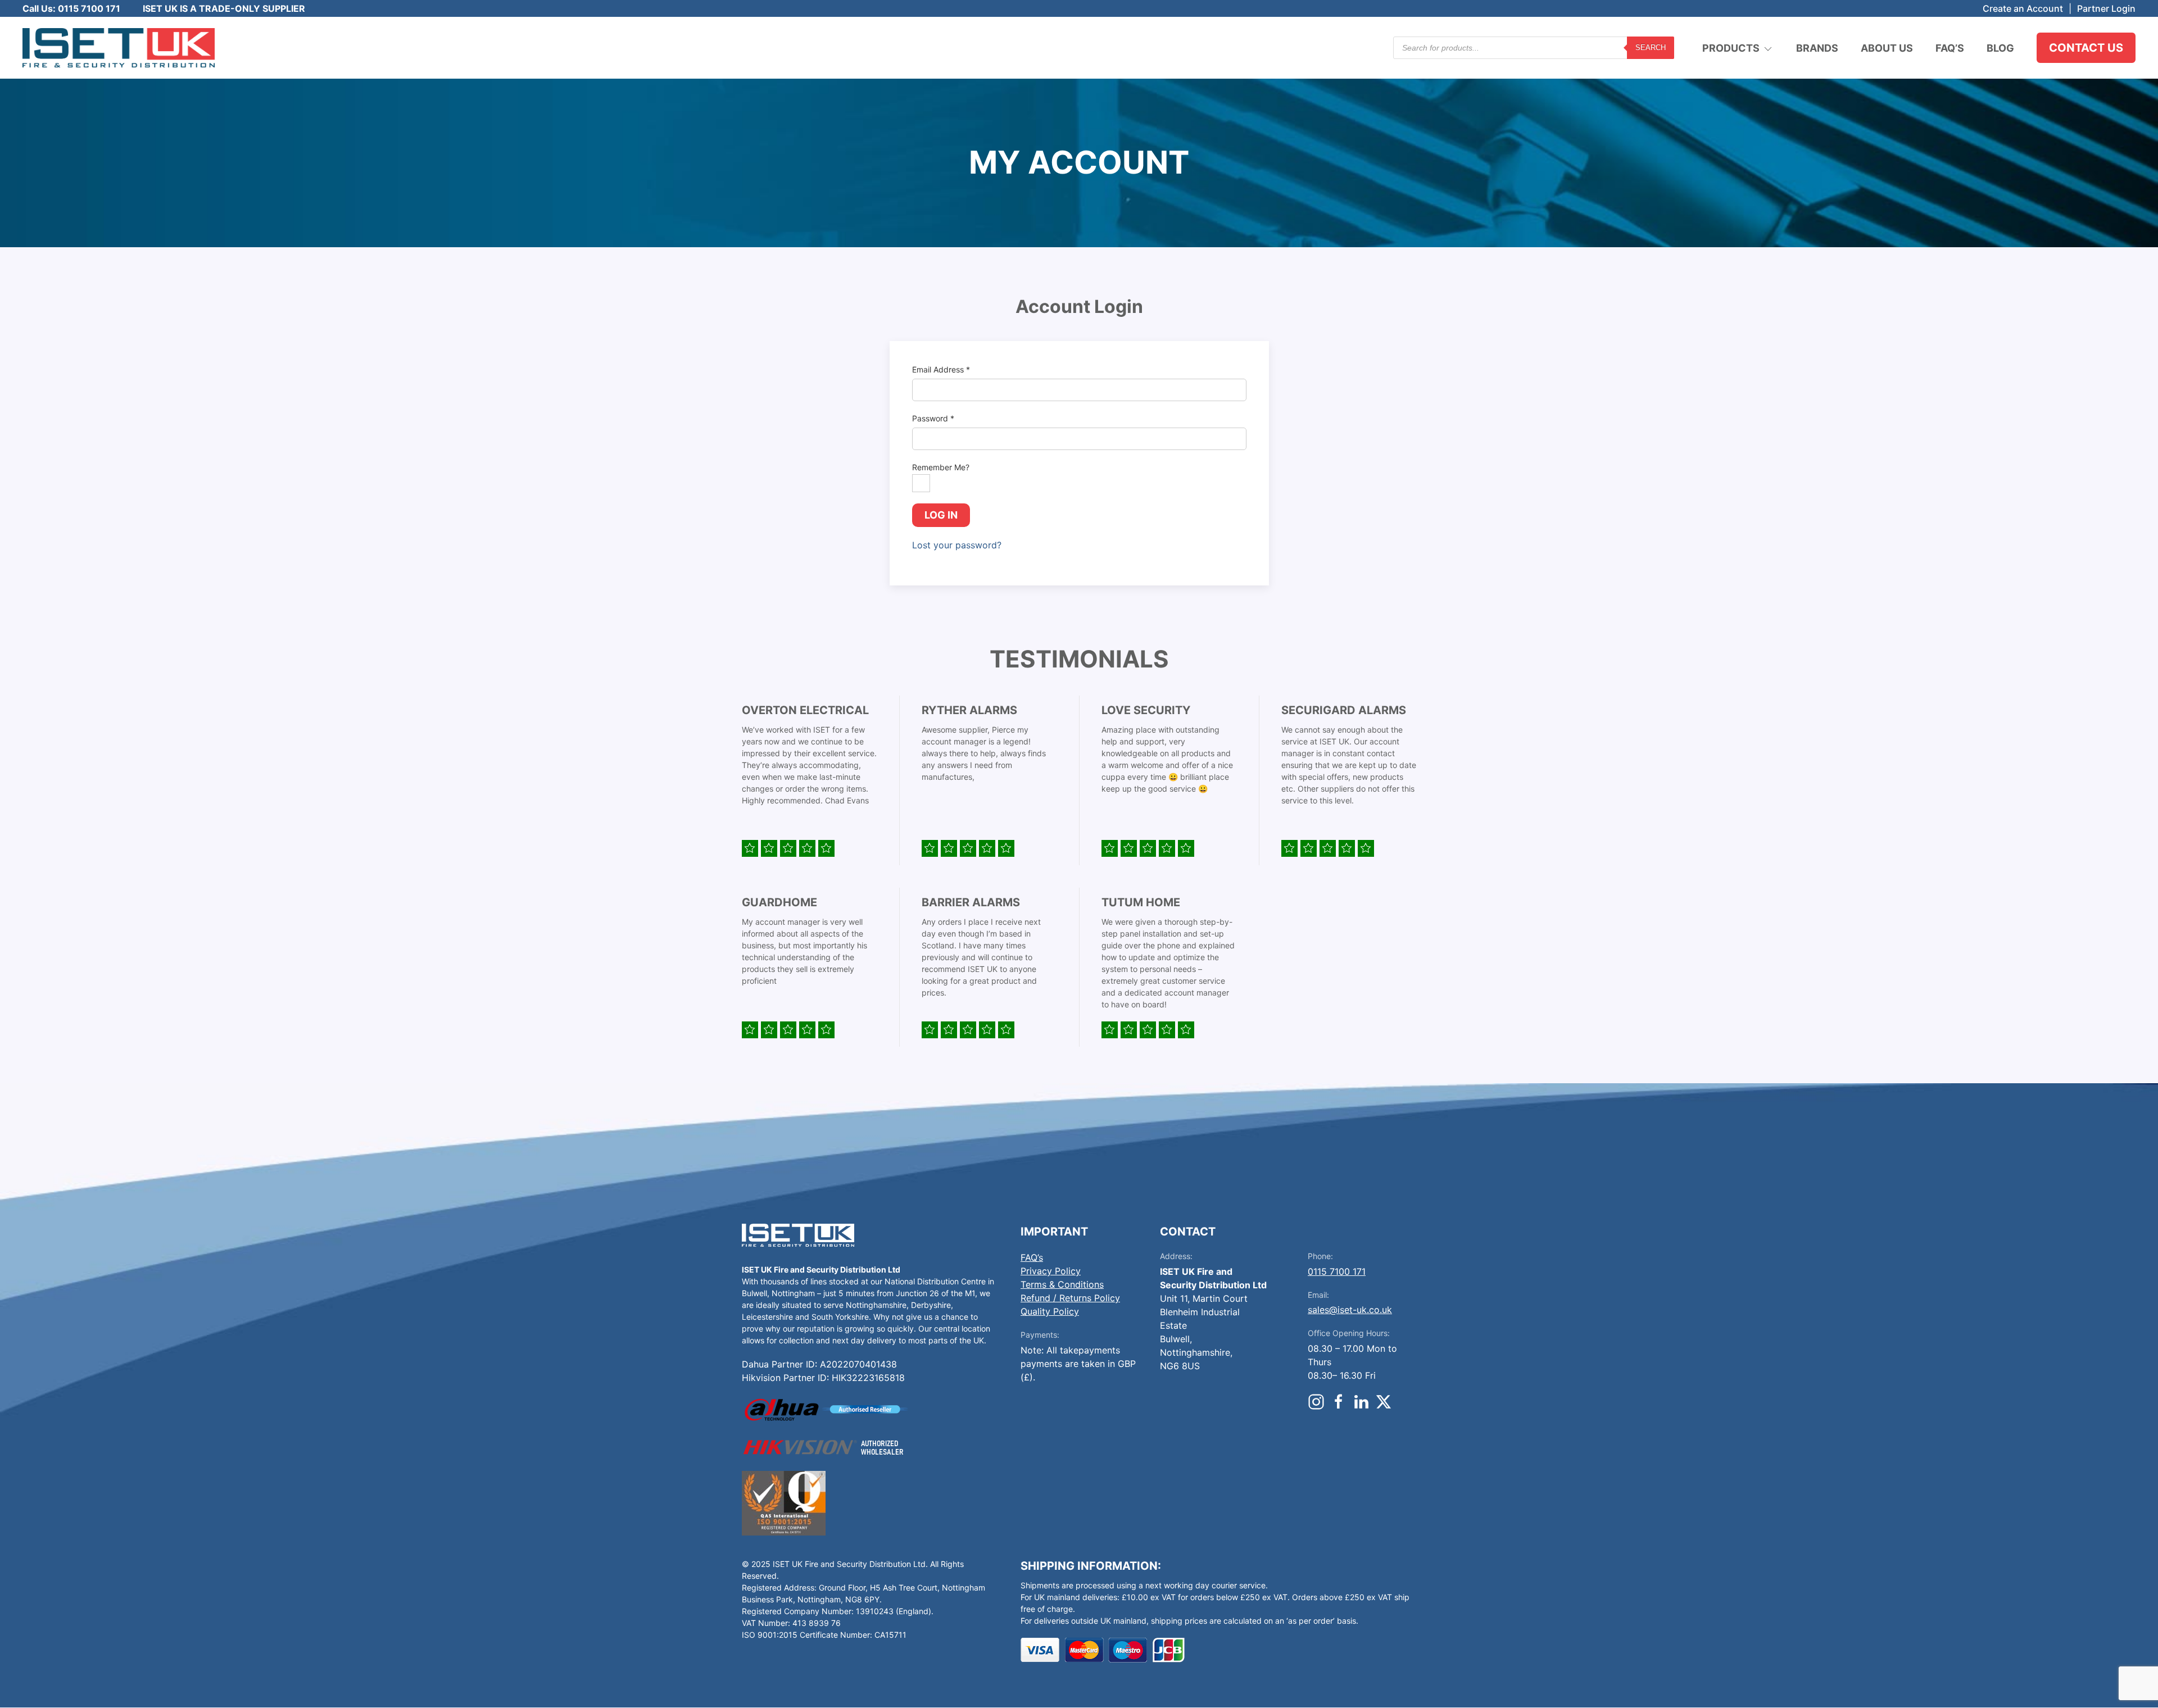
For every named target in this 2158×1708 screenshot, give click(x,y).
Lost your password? (957, 545)
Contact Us (2086, 48)
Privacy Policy (1051, 1271)
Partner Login (2106, 8)
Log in (941, 515)
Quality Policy (1050, 1311)
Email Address (941, 369)
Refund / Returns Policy (1070, 1298)
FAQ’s (1950, 48)
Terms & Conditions (1062, 1284)
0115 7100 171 (1337, 1271)
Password (933, 418)
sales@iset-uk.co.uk (1350, 1310)
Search (1651, 47)
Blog (2000, 48)
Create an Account (2023, 8)
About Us (1887, 48)
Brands (1817, 48)
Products (1731, 48)
